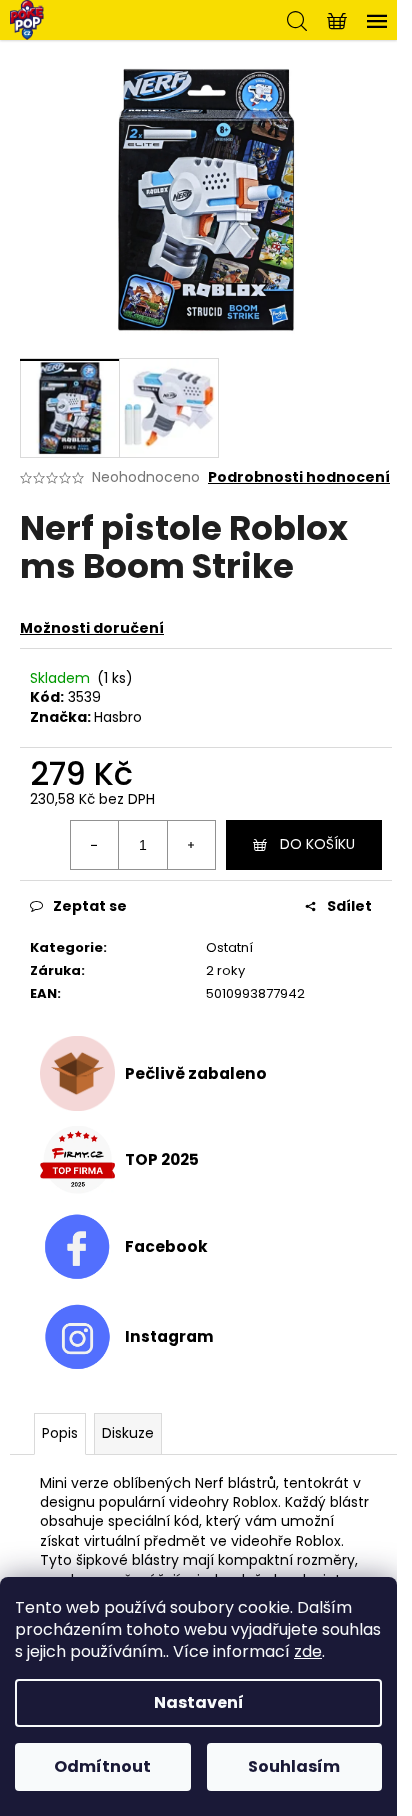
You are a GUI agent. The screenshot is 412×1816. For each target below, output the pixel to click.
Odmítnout (102, 1766)
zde (308, 1651)
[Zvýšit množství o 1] (191, 845)
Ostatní (229, 947)
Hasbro (118, 717)
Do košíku (317, 844)
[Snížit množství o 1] (95, 845)
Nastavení (199, 1702)
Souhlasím (294, 1766)
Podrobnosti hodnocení (299, 477)
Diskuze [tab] (128, 1433)
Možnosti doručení (92, 628)
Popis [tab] (60, 1433)
